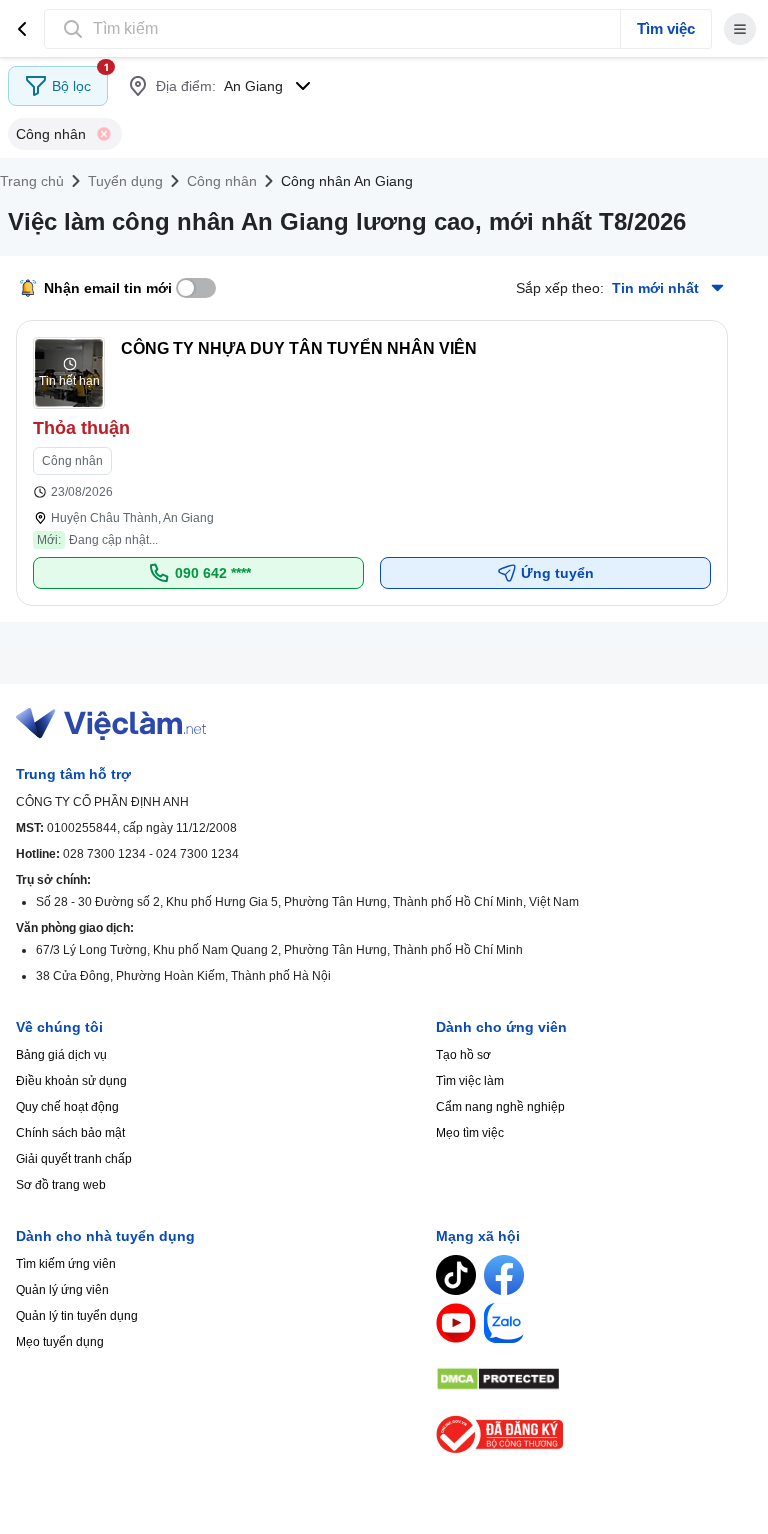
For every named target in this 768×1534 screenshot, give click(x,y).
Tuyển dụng (125, 181)
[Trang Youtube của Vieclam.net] (456, 1323)
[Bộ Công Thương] (594, 1434)
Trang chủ (32, 181)
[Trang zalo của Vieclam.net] (504, 1323)
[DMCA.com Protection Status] (594, 1379)
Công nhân (222, 181)
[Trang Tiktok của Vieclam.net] (456, 1275)
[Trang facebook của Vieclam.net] (504, 1275)
